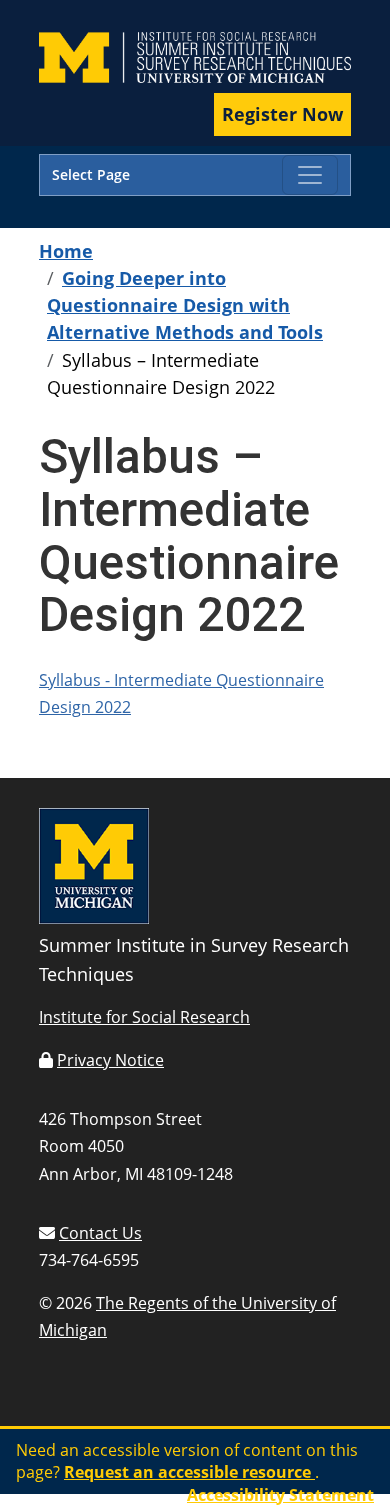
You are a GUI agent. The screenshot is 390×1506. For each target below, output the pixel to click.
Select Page (91, 174)
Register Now (282, 114)
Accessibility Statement (280, 1495)
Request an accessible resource (189, 1472)
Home (66, 251)
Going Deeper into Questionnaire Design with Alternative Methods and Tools (185, 305)
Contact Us (100, 1233)
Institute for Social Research (144, 1017)
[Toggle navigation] (310, 175)
